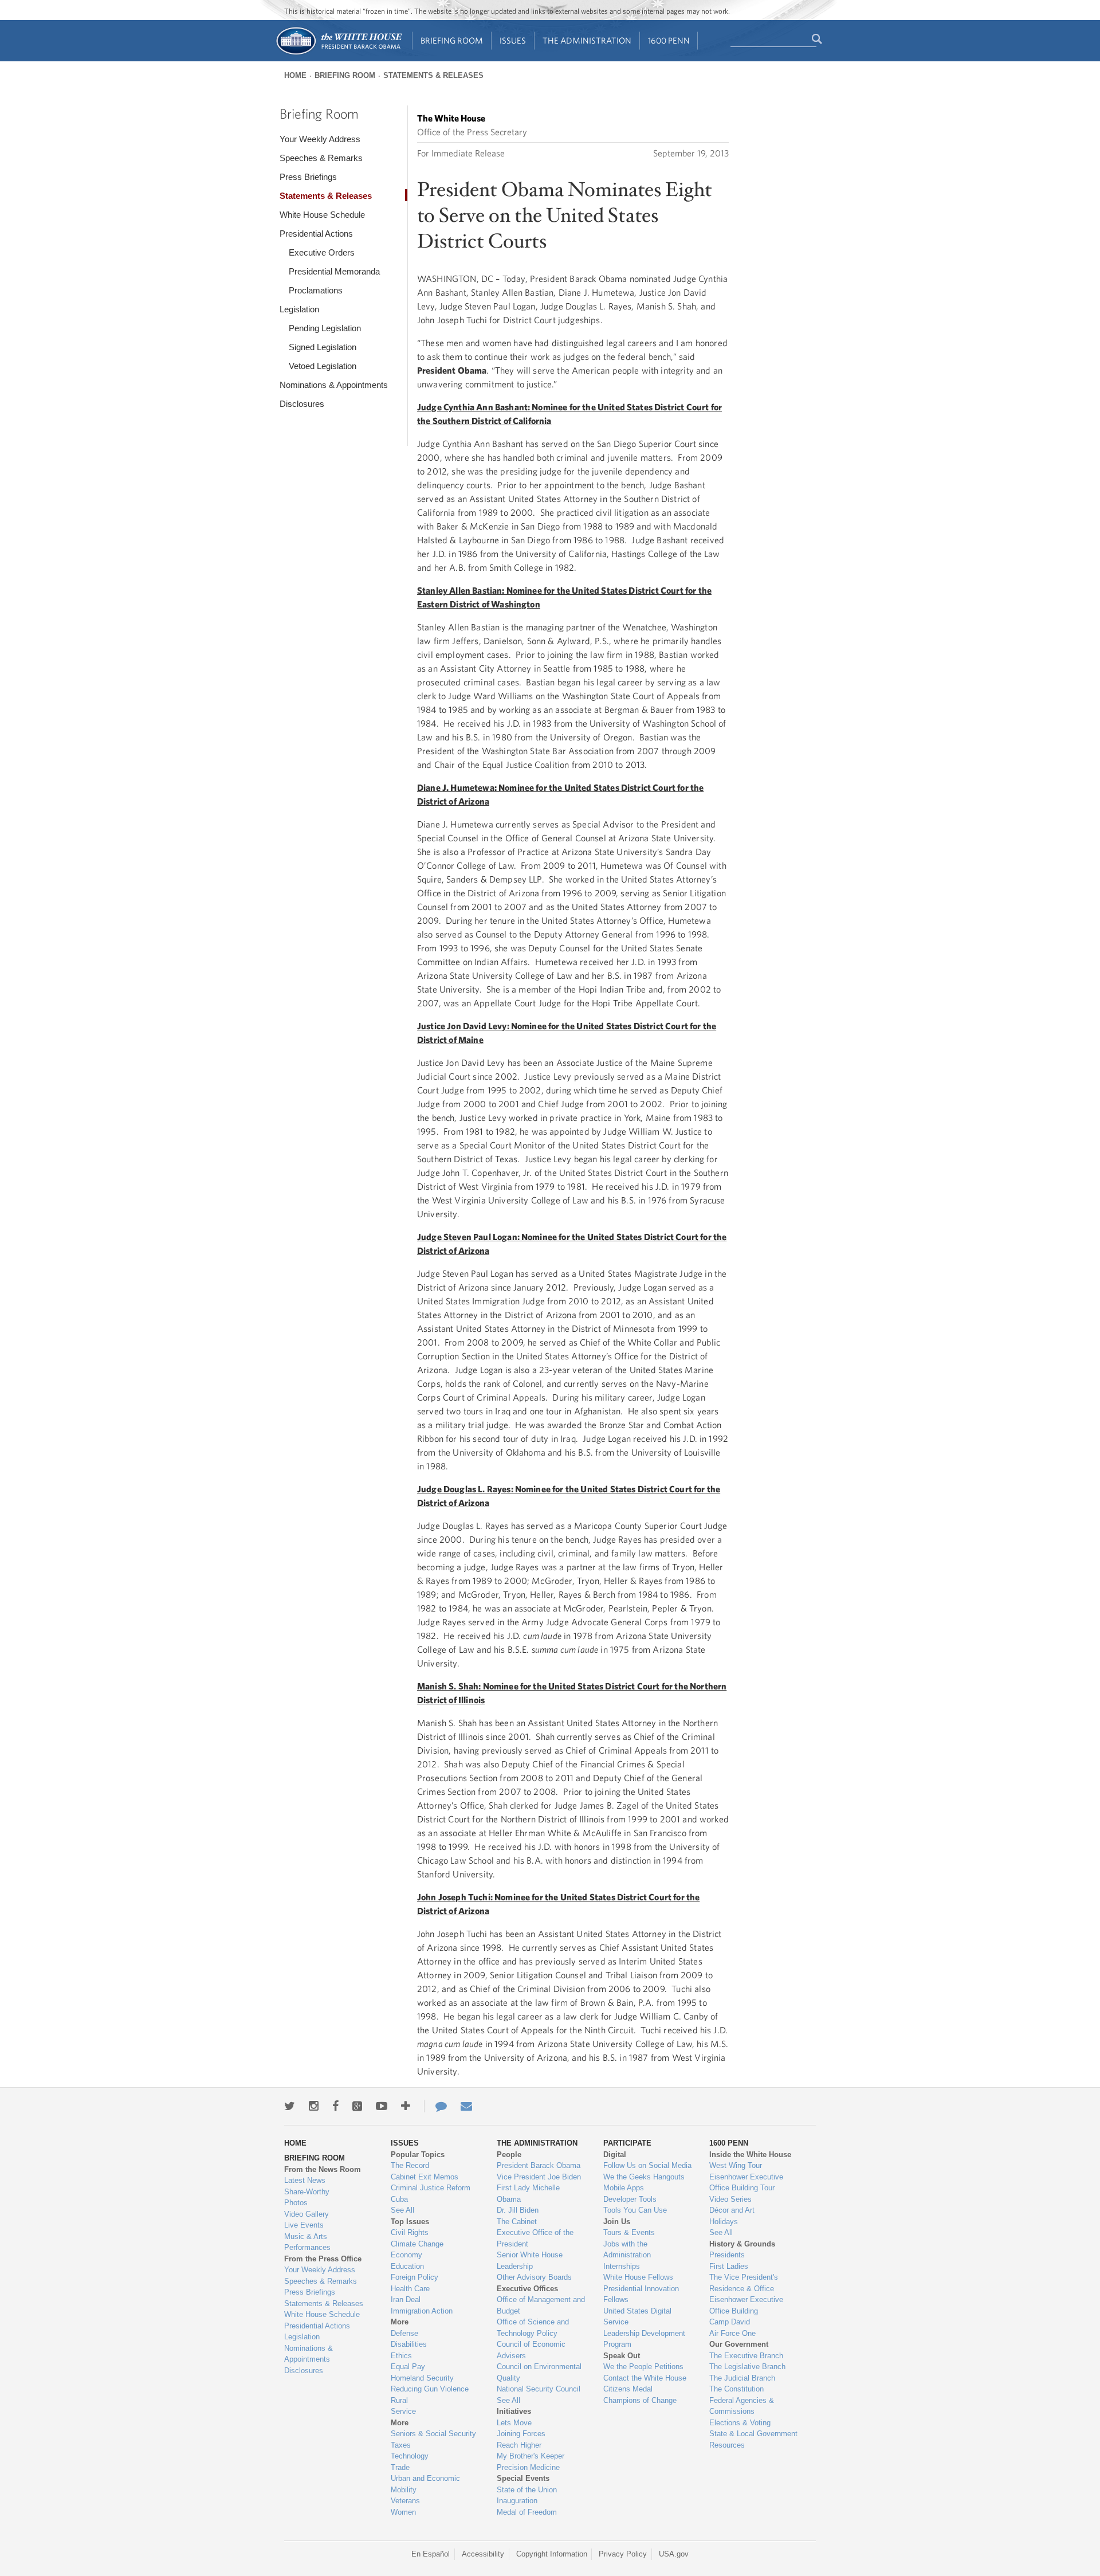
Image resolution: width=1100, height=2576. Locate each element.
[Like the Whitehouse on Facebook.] (335, 2106)
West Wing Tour (736, 2165)
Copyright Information (552, 2554)
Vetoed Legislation (323, 366)
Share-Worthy (307, 2192)
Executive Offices (527, 2289)
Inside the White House (750, 2154)
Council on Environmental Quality (539, 2372)
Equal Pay (408, 2367)
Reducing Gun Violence (430, 2389)
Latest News (305, 2180)
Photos (296, 2203)
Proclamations (316, 290)
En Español (431, 2554)
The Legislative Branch (747, 2367)
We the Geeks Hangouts (644, 2177)
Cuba (399, 2199)
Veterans (405, 2501)
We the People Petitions (643, 2367)
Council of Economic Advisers (531, 2350)
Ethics (401, 2356)
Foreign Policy (415, 2277)
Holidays (724, 2222)
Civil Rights (410, 2232)
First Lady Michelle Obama (528, 2193)
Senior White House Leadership (530, 2261)
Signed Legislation (323, 347)
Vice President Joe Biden (539, 2177)
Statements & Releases (433, 75)
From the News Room (323, 2169)
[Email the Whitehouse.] (466, 2106)
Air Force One (732, 2333)
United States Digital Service (637, 2317)
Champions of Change (640, 2400)
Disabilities (409, 2344)
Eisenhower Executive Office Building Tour (746, 2183)
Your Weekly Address (320, 139)
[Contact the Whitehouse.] (435, 2106)
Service (403, 2411)
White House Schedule (322, 215)
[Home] (338, 54)
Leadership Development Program (644, 2339)
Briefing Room (452, 40)
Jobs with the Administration (627, 2250)
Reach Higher (519, 2445)
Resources (727, 2445)
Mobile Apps (624, 2188)
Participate (627, 2143)
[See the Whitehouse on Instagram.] (314, 2106)
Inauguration (517, 2501)
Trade (400, 2467)
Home (295, 75)
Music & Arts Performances (307, 2242)
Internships (622, 2266)
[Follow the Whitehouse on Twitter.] (290, 2106)
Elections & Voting (740, 2423)
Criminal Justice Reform (431, 2188)
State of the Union (527, 2490)
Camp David (730, 2322)
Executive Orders (322, 252)
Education (407, 2266)
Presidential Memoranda (334, 271)
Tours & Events (629, 2232)
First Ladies (729, 2266)
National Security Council (539, 2389)
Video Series (730, 2199)
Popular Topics (418, 2154)
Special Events (523, 2478)
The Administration (587, 40)
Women (403, 2512)
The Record (410, 2165)
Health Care (410, 2289)
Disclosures (302, 404)
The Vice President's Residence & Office (744, 2283)
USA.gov (674, 2554)
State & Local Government (753, 2434)
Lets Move (514, 2423)
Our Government (739, 2344)
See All (402, 2210)
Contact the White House (645, 2378)
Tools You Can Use (635, 2210)
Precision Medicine (528, 2467)
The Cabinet (517, 2222)
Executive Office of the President (535, 2238)
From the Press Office (323, 2259)
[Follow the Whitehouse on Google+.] (357, 2106)
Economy (406, 2255)
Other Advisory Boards (534, 2277)
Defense (404, 2333)
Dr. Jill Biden (518, 2210)
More (400, 2322)
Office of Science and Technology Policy (533, 2328)
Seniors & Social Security (433, 2434)
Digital (615, 2154)
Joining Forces (521, 2434)
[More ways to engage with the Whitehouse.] (406, 2106)
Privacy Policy (623, 2554)
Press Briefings (308, 177)
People (509, 2154)
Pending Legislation (325, 328)
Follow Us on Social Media (647, 2165)
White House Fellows (638, 2277)
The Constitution (736, 2389)
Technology (410, 2456)
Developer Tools (630, 2199)
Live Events (304, 2225)
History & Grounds (742, 2244)
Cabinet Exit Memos (425, 2177)
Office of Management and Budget (541, 2305)
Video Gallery (307, 2214)
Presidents (727, 2255)
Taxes (401, 2445)
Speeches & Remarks (321, 158)
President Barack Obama (539, 2165)
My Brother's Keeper (531, 2456)
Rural (399, 2400)
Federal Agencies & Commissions (742, 2406)
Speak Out (622, 2356)
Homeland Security (422, 2378)
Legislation (299, 309)
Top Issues (410, 2222)
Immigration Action (422, 2311)
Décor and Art (732, 2210)
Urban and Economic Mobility (425, 2484)
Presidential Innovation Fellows (641, 2294)
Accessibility (483, 2554)
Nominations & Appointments (334, 385)
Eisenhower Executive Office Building (746, 2305)
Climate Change (417, 2244)
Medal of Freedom (527, 2512)
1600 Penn (669, 40)
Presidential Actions (316, 234)
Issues (513, 40)
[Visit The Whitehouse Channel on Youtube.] (382, 2106)
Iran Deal (406, 2299)
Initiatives (514, 2411)
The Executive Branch (746, 2356)
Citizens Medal (628, 2389)
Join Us (617, 2222)
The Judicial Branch (742, 2378)
